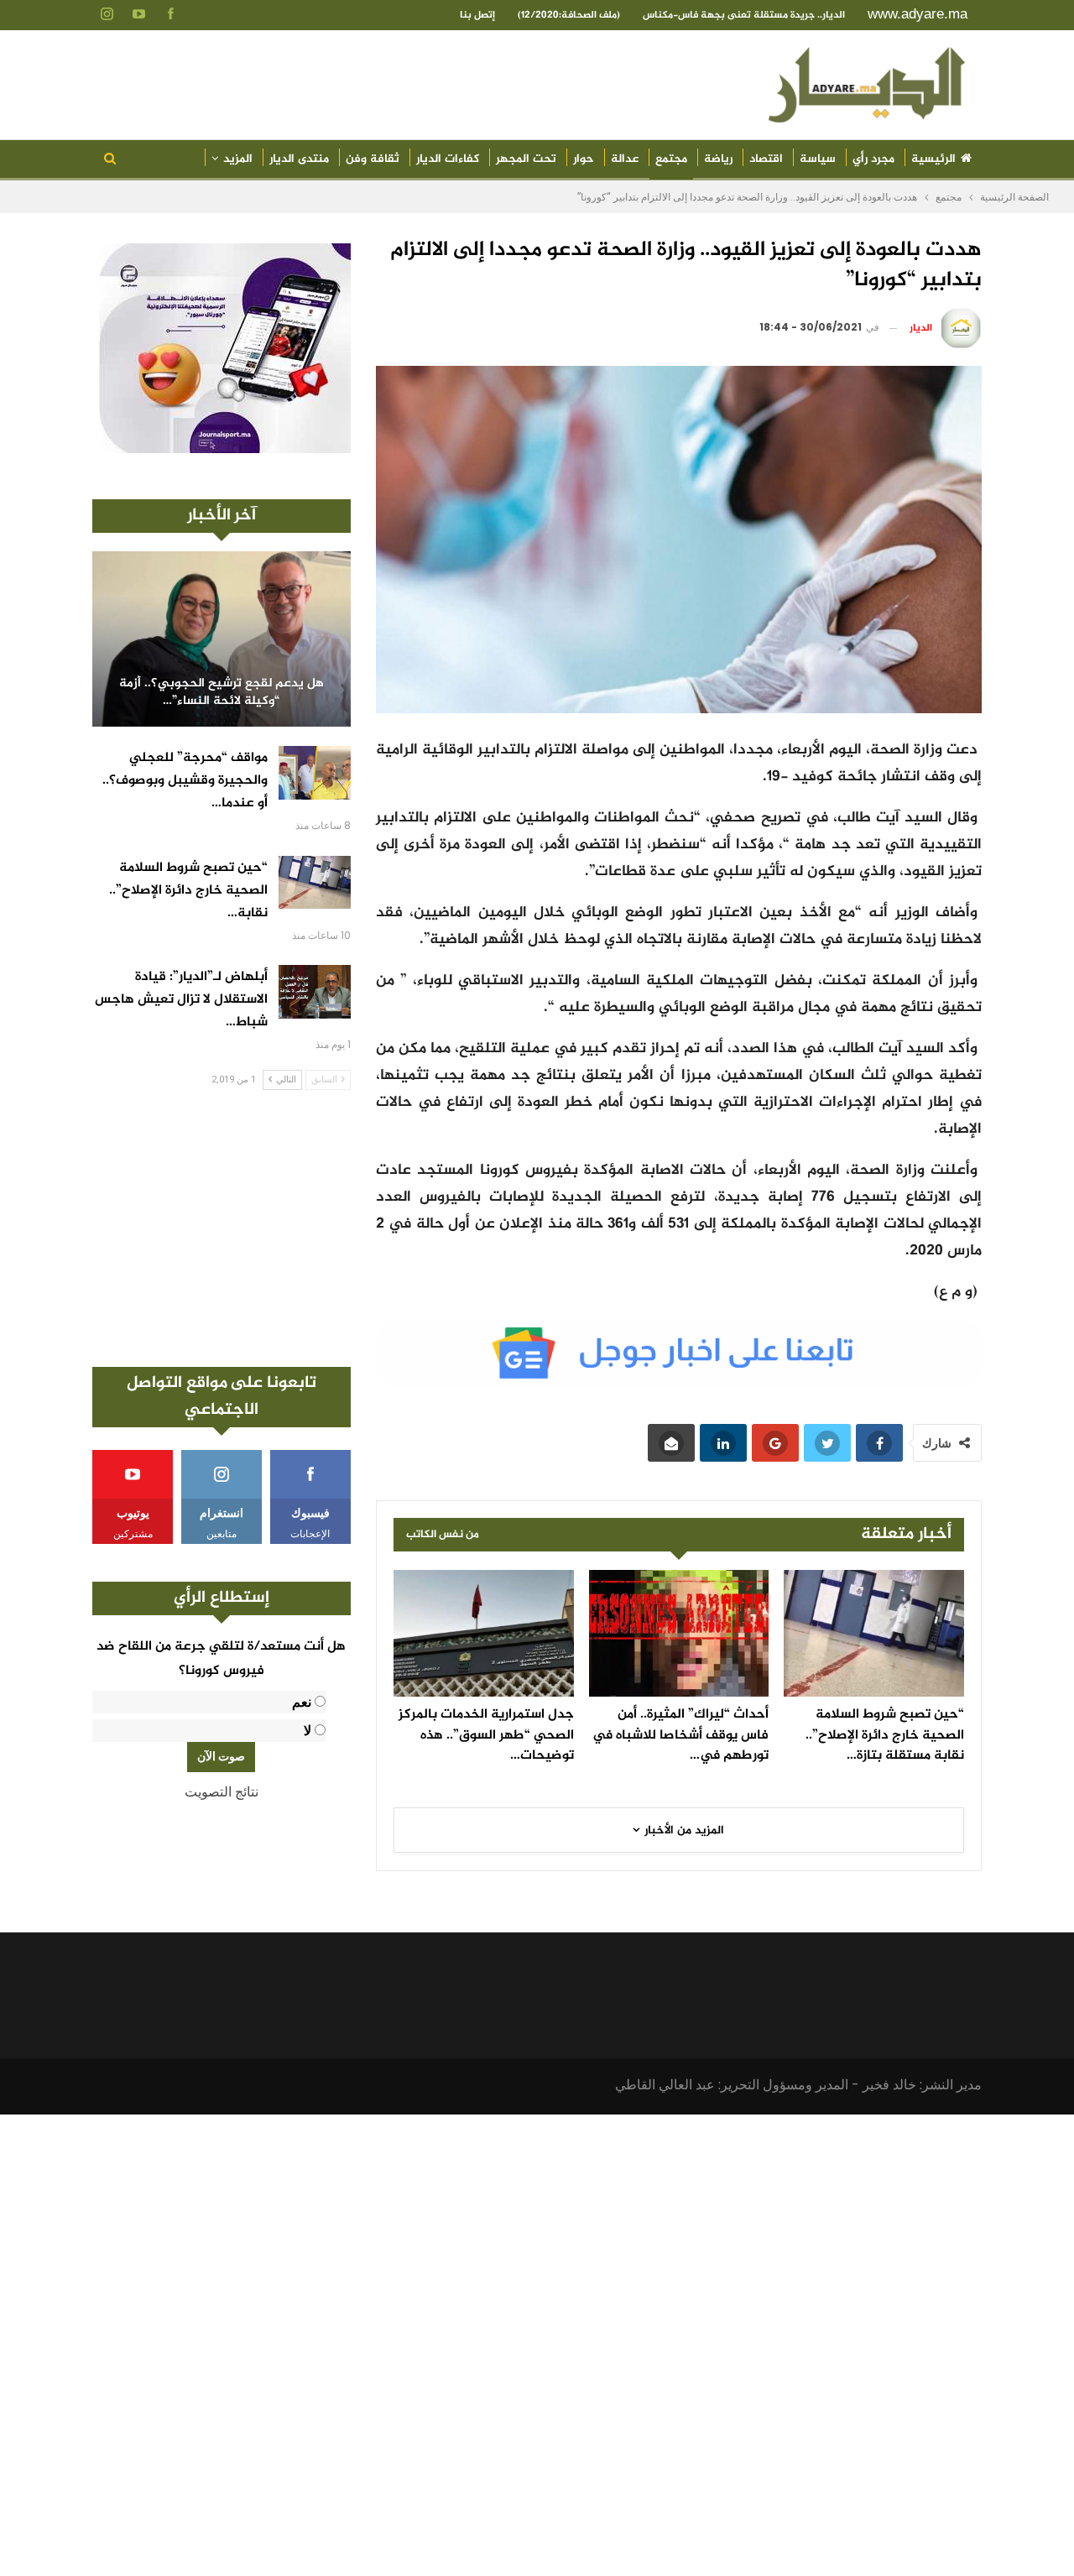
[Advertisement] (222, 1228)
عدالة (625, 159)
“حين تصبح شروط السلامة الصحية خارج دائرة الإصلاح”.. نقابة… (188, 891)
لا (308, 1731)
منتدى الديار (299, 159)
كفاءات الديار (448, 159)
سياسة (818, 159)
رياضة (718, 159)
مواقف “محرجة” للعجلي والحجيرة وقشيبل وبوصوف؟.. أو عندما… (185, 781)
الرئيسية (933, 159)
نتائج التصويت (222, 1792)
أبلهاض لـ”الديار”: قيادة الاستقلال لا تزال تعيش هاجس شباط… (181, 1000)
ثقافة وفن (373, 159)
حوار (584, 159)
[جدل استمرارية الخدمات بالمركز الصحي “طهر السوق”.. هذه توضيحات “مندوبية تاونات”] (484, 1633)
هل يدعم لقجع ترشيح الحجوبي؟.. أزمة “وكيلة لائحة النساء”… (222, 693)
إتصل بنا (477, 15)
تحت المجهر (526, 159)
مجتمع (671, 159)
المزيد (238, 159)
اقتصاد (766, 159)
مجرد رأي (873, 159)
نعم (302, 1702)
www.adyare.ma (918, 14)
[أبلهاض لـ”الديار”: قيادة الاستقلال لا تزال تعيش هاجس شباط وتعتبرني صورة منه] (315, 992)
